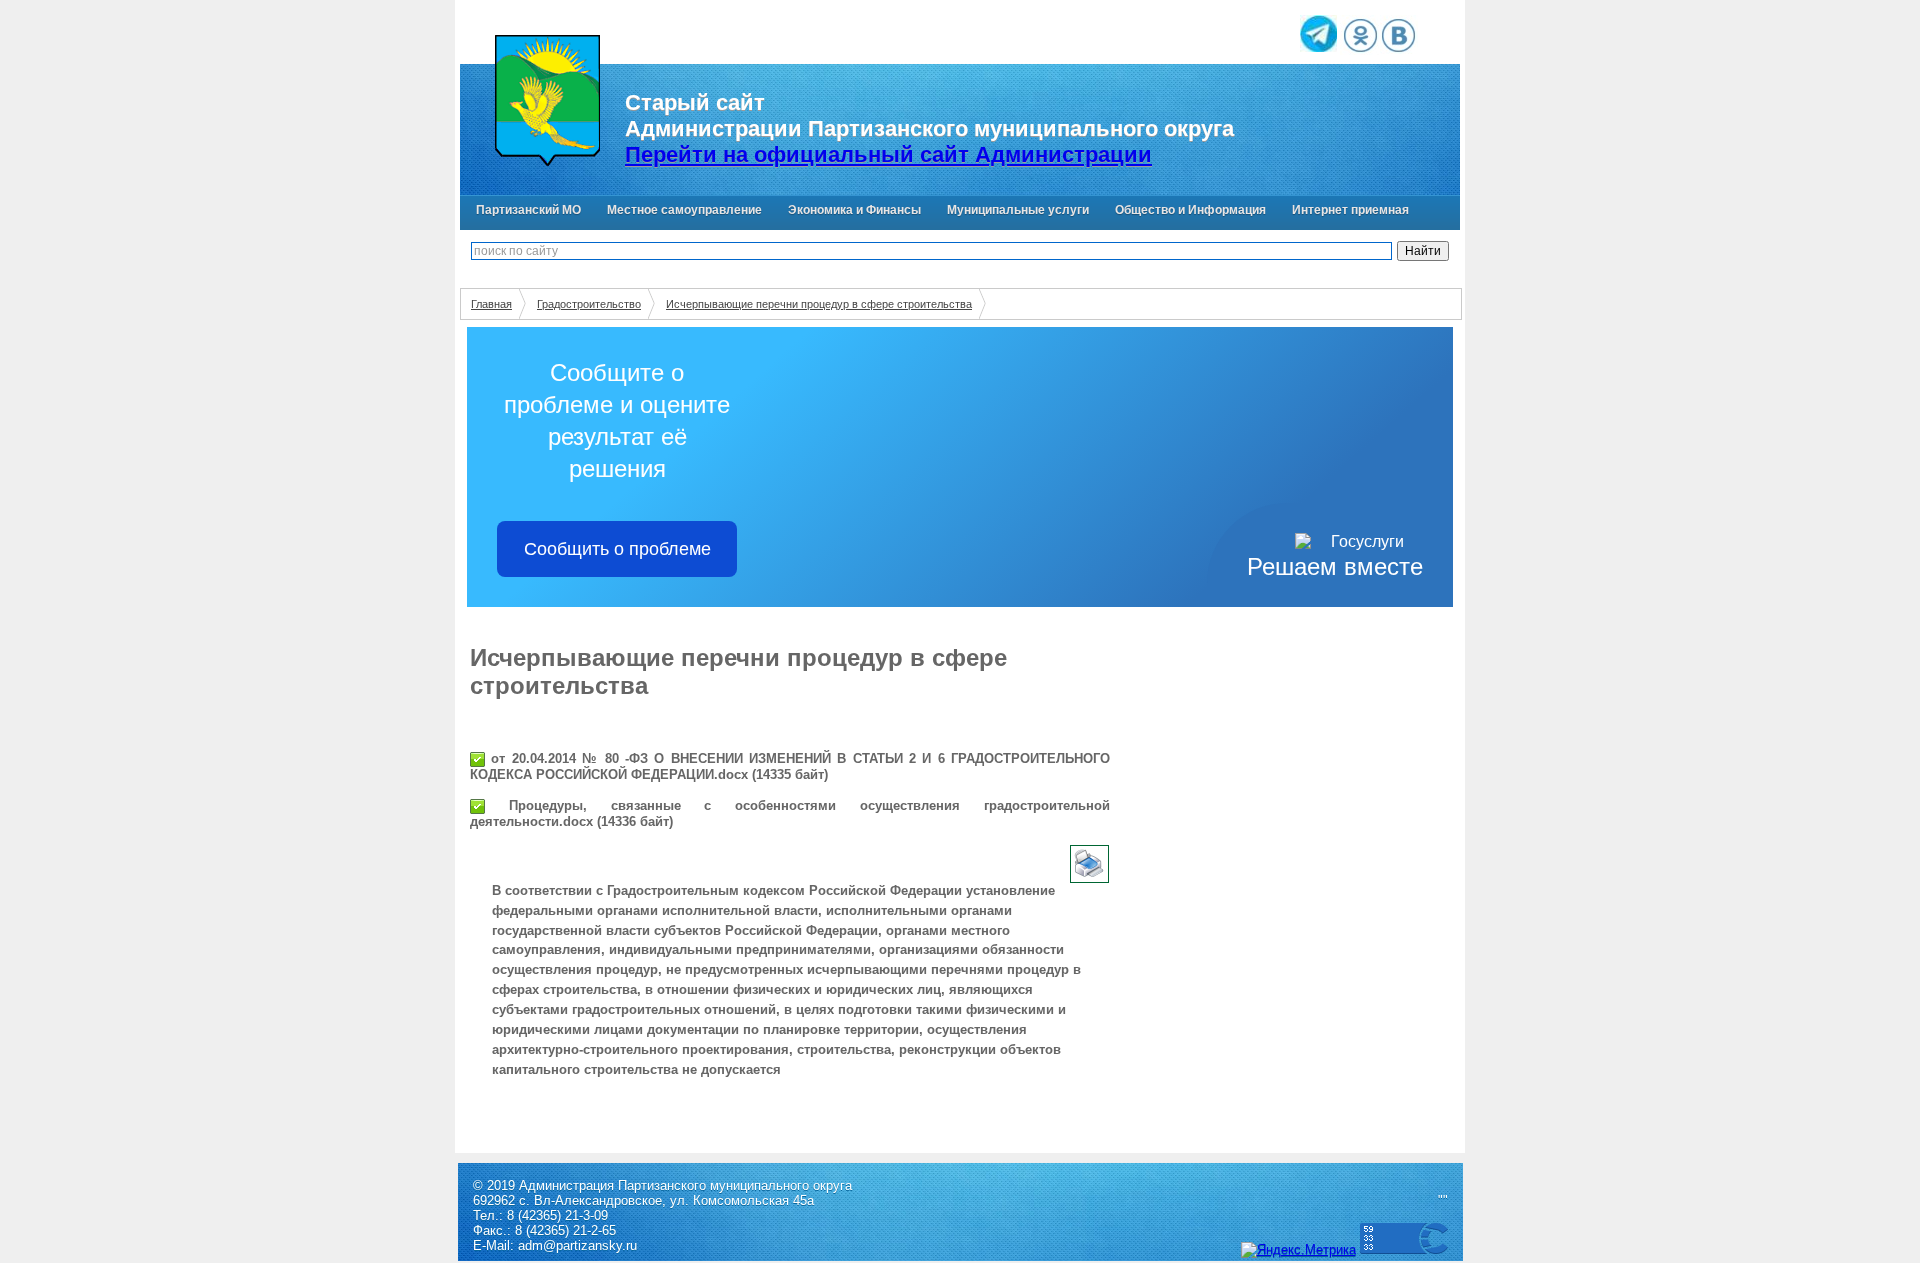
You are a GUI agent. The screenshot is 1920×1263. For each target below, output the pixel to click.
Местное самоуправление (684, 210)
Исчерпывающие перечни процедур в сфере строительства (819, 304)
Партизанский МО (528, 210)
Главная (491, 304)
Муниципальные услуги (1018, 210)
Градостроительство (589, 304)
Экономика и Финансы (854, 210)
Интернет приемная (1350, 210)
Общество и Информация (1190, 210)
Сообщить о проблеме (617, 549)
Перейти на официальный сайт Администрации (888, 154)
